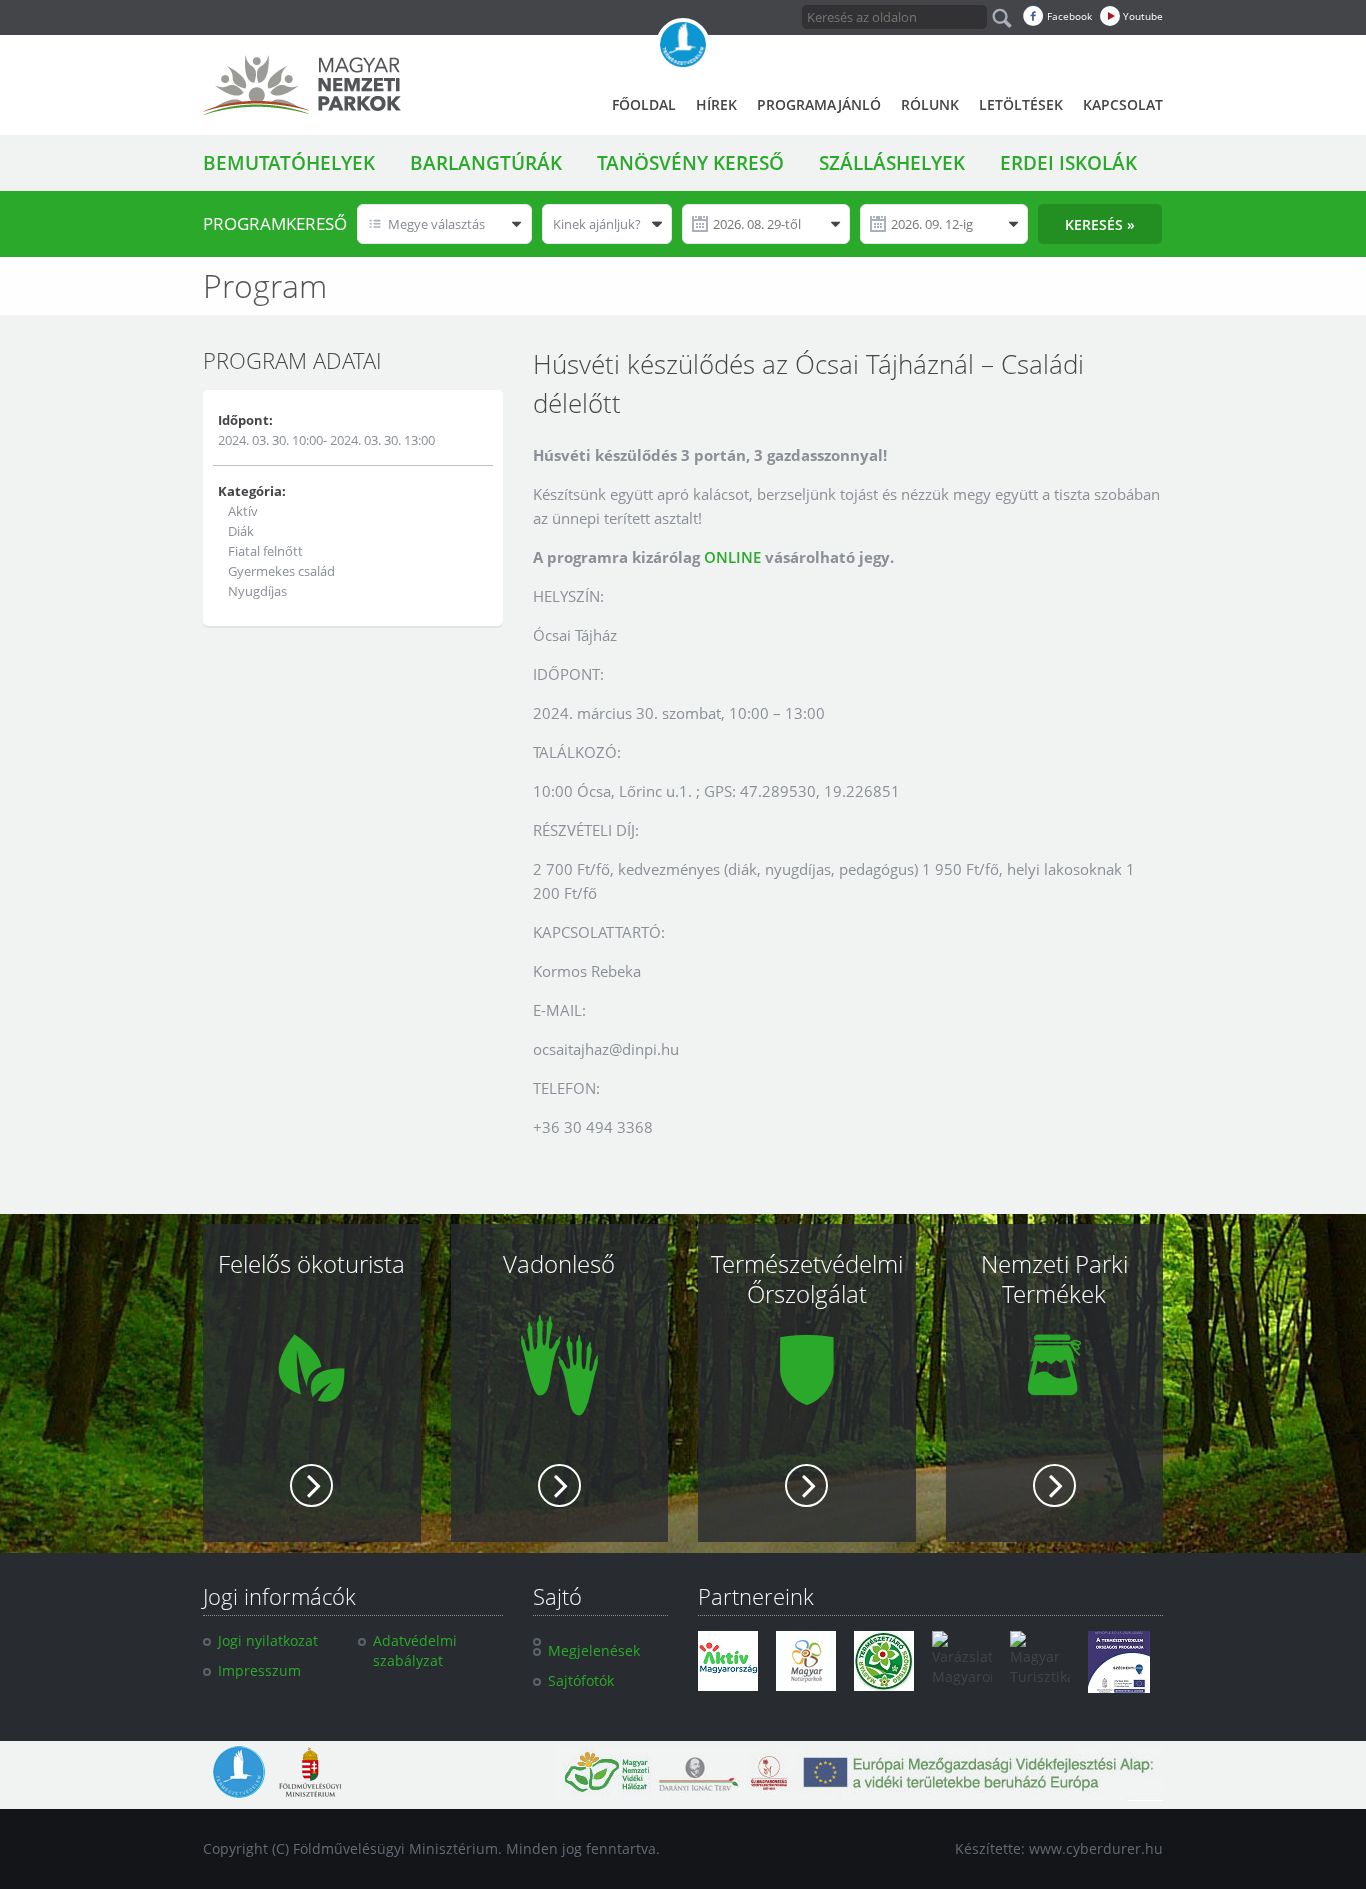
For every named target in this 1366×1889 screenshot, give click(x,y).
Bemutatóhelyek (289, 163)
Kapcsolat (1123, 104)
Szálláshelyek (892, 163)
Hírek (716, 104)
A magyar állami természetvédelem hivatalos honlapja (683, 45)
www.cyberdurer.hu (1096, 1848)
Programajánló (819, 104)
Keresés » (1100, 224)
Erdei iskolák (1068, 163)
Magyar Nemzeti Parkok (302, 85)
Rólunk (930, 104)
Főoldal (644, 104)
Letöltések (1021, 104)
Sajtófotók (581, 1680)
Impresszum (259, 1670)
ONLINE (732, 557)
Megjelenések (594, 1650)
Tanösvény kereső (690, 163)
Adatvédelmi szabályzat (415, 1650)
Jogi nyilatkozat (268, 1640)
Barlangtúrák (486, 163)
